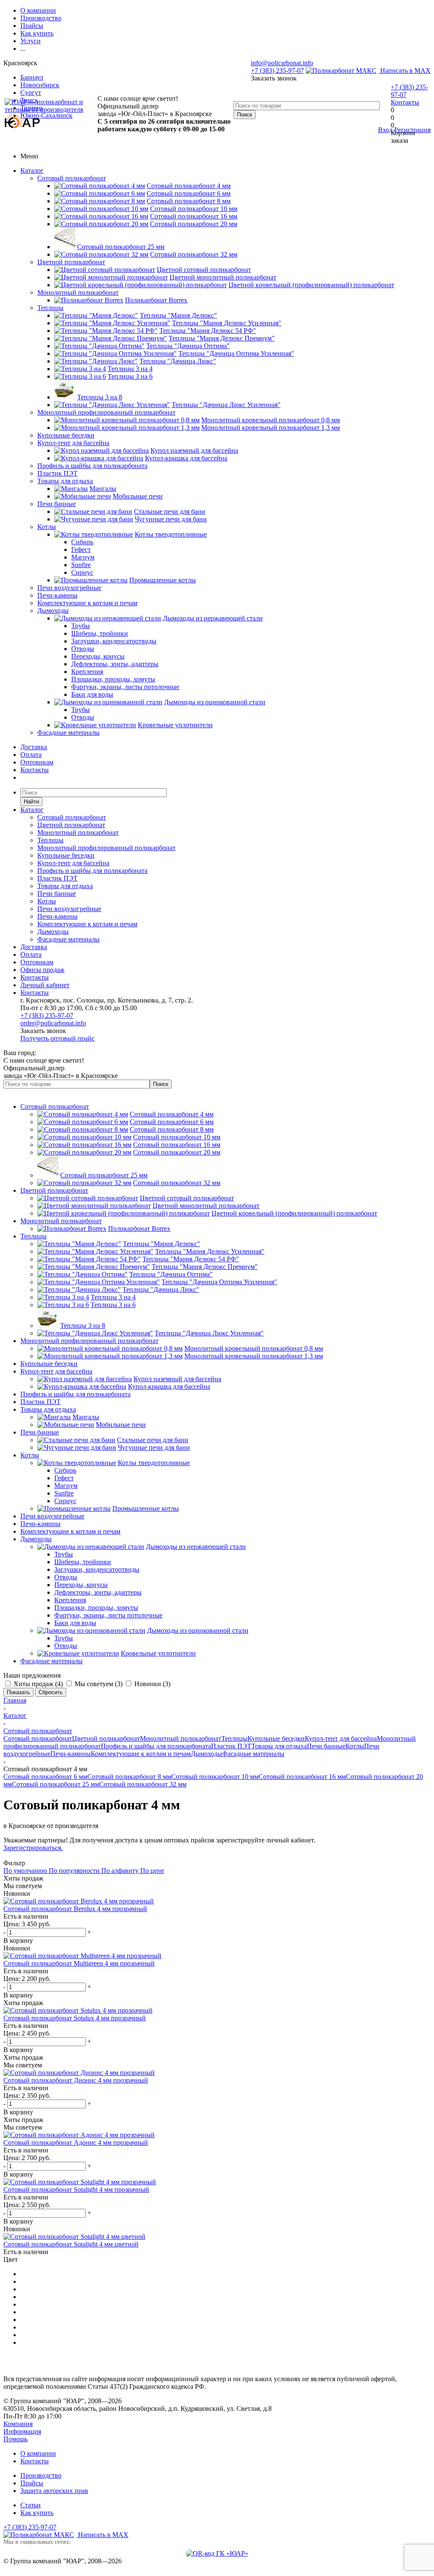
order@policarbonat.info (53, 1023)
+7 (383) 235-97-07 (277, 71)
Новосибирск (40, 85)
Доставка (34, 747)
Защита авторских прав (54, 2491)
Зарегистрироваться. (33, 1848)
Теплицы (50, 308)
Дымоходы (53, 611)
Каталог (32, 170)
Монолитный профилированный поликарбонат (106, 412)
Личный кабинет (45, 985)
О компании (38, 2453)
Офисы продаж (42, 970)
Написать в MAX (405, 71)
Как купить (37, 2513)
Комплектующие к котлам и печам (87, 603)
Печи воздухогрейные (69, 588)
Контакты (405, 102)
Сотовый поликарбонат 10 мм (215, 1777)
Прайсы (32, 2483)
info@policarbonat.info (282, 63)
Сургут (31, 93)
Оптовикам (37, 762)
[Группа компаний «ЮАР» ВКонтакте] (217, 2553)
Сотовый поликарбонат (72, 178)
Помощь (15, 2439)
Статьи (31, 2505)
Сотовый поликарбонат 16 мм (302, 1777)
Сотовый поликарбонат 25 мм (56, 1784)
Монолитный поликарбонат (78, 292)
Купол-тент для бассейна (73, 443)
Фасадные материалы (68, 733)
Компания (18, 2424)
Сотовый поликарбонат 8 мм (129, 1777)
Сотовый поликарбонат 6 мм (45, 1777)
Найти (31, 802)
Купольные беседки (66, 435)
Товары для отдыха (65, 481)
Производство (41, 2475)
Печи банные (57, 504)
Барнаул (32, 77)
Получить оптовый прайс (57, 1038)
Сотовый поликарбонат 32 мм (143, 1784)
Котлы (47, 527)
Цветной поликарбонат (71, 262)
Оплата (31, 755)
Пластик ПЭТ (57, 473)
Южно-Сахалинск (46, 115)
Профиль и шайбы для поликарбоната (92, 466)
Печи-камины (57, 595)
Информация (22, 2431)
